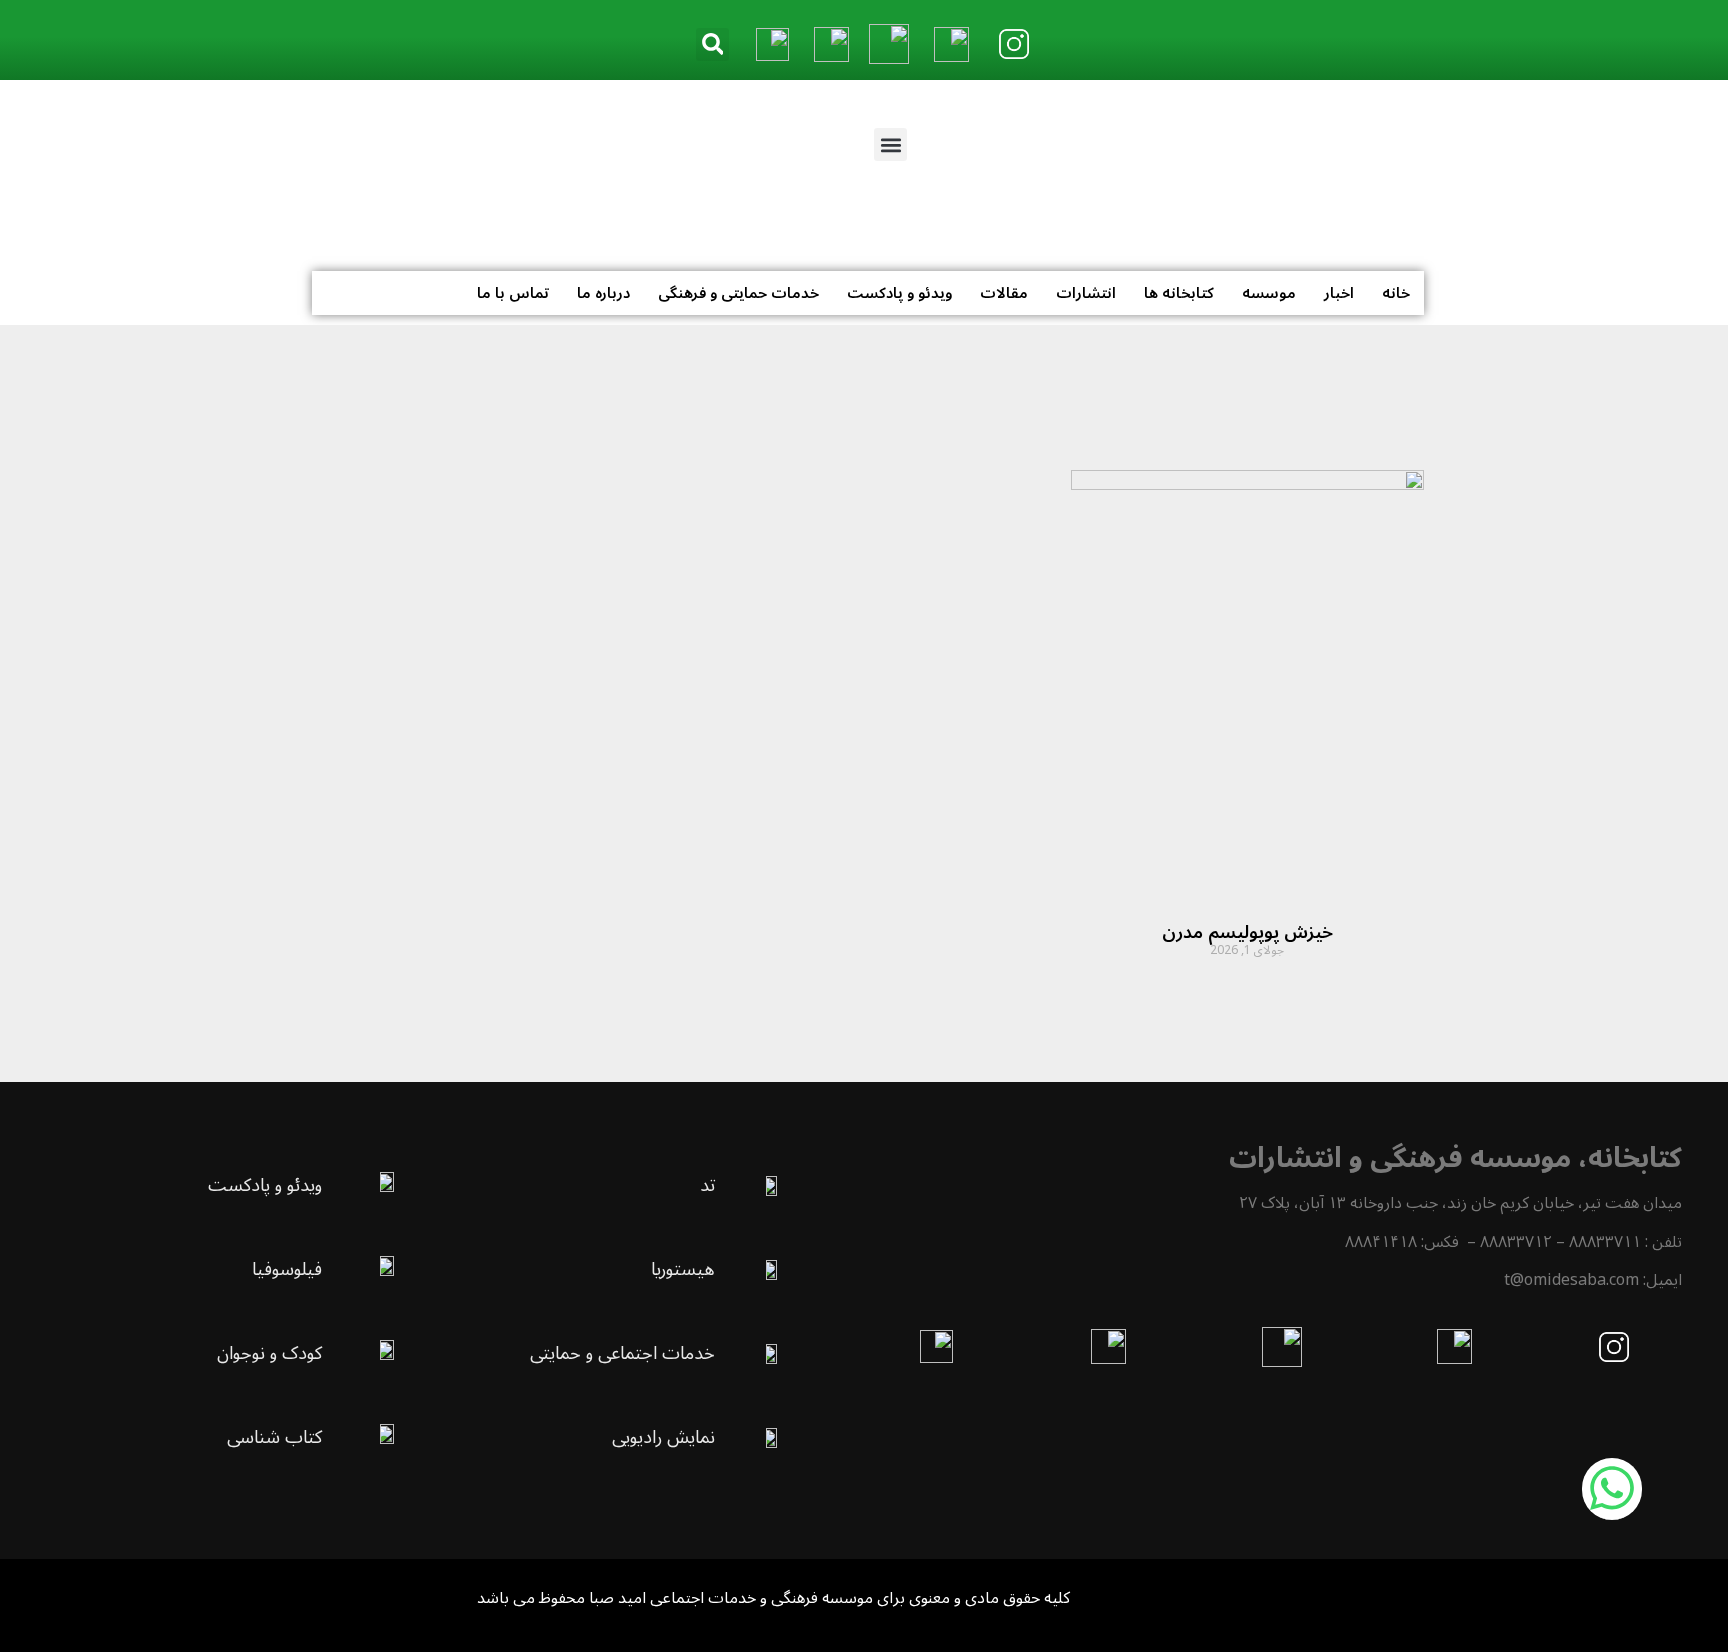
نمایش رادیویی (663, 1437)
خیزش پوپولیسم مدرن (1247, 932)
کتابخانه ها (1179, 293)
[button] (712, 44)
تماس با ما (513, 293)
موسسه (1269, 293)
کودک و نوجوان (269, 1353)
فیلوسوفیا (287, 1269)
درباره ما (603, 293)
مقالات (1004, 293)
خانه (1396, 293)
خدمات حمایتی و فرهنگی (738, 293)
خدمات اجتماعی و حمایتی (622, 1353)
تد (707, 1185)
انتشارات (1086, 293)
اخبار (1339, 293)
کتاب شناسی (274, 1437)
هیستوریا (683, 1269)
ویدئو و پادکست (899, 293)
